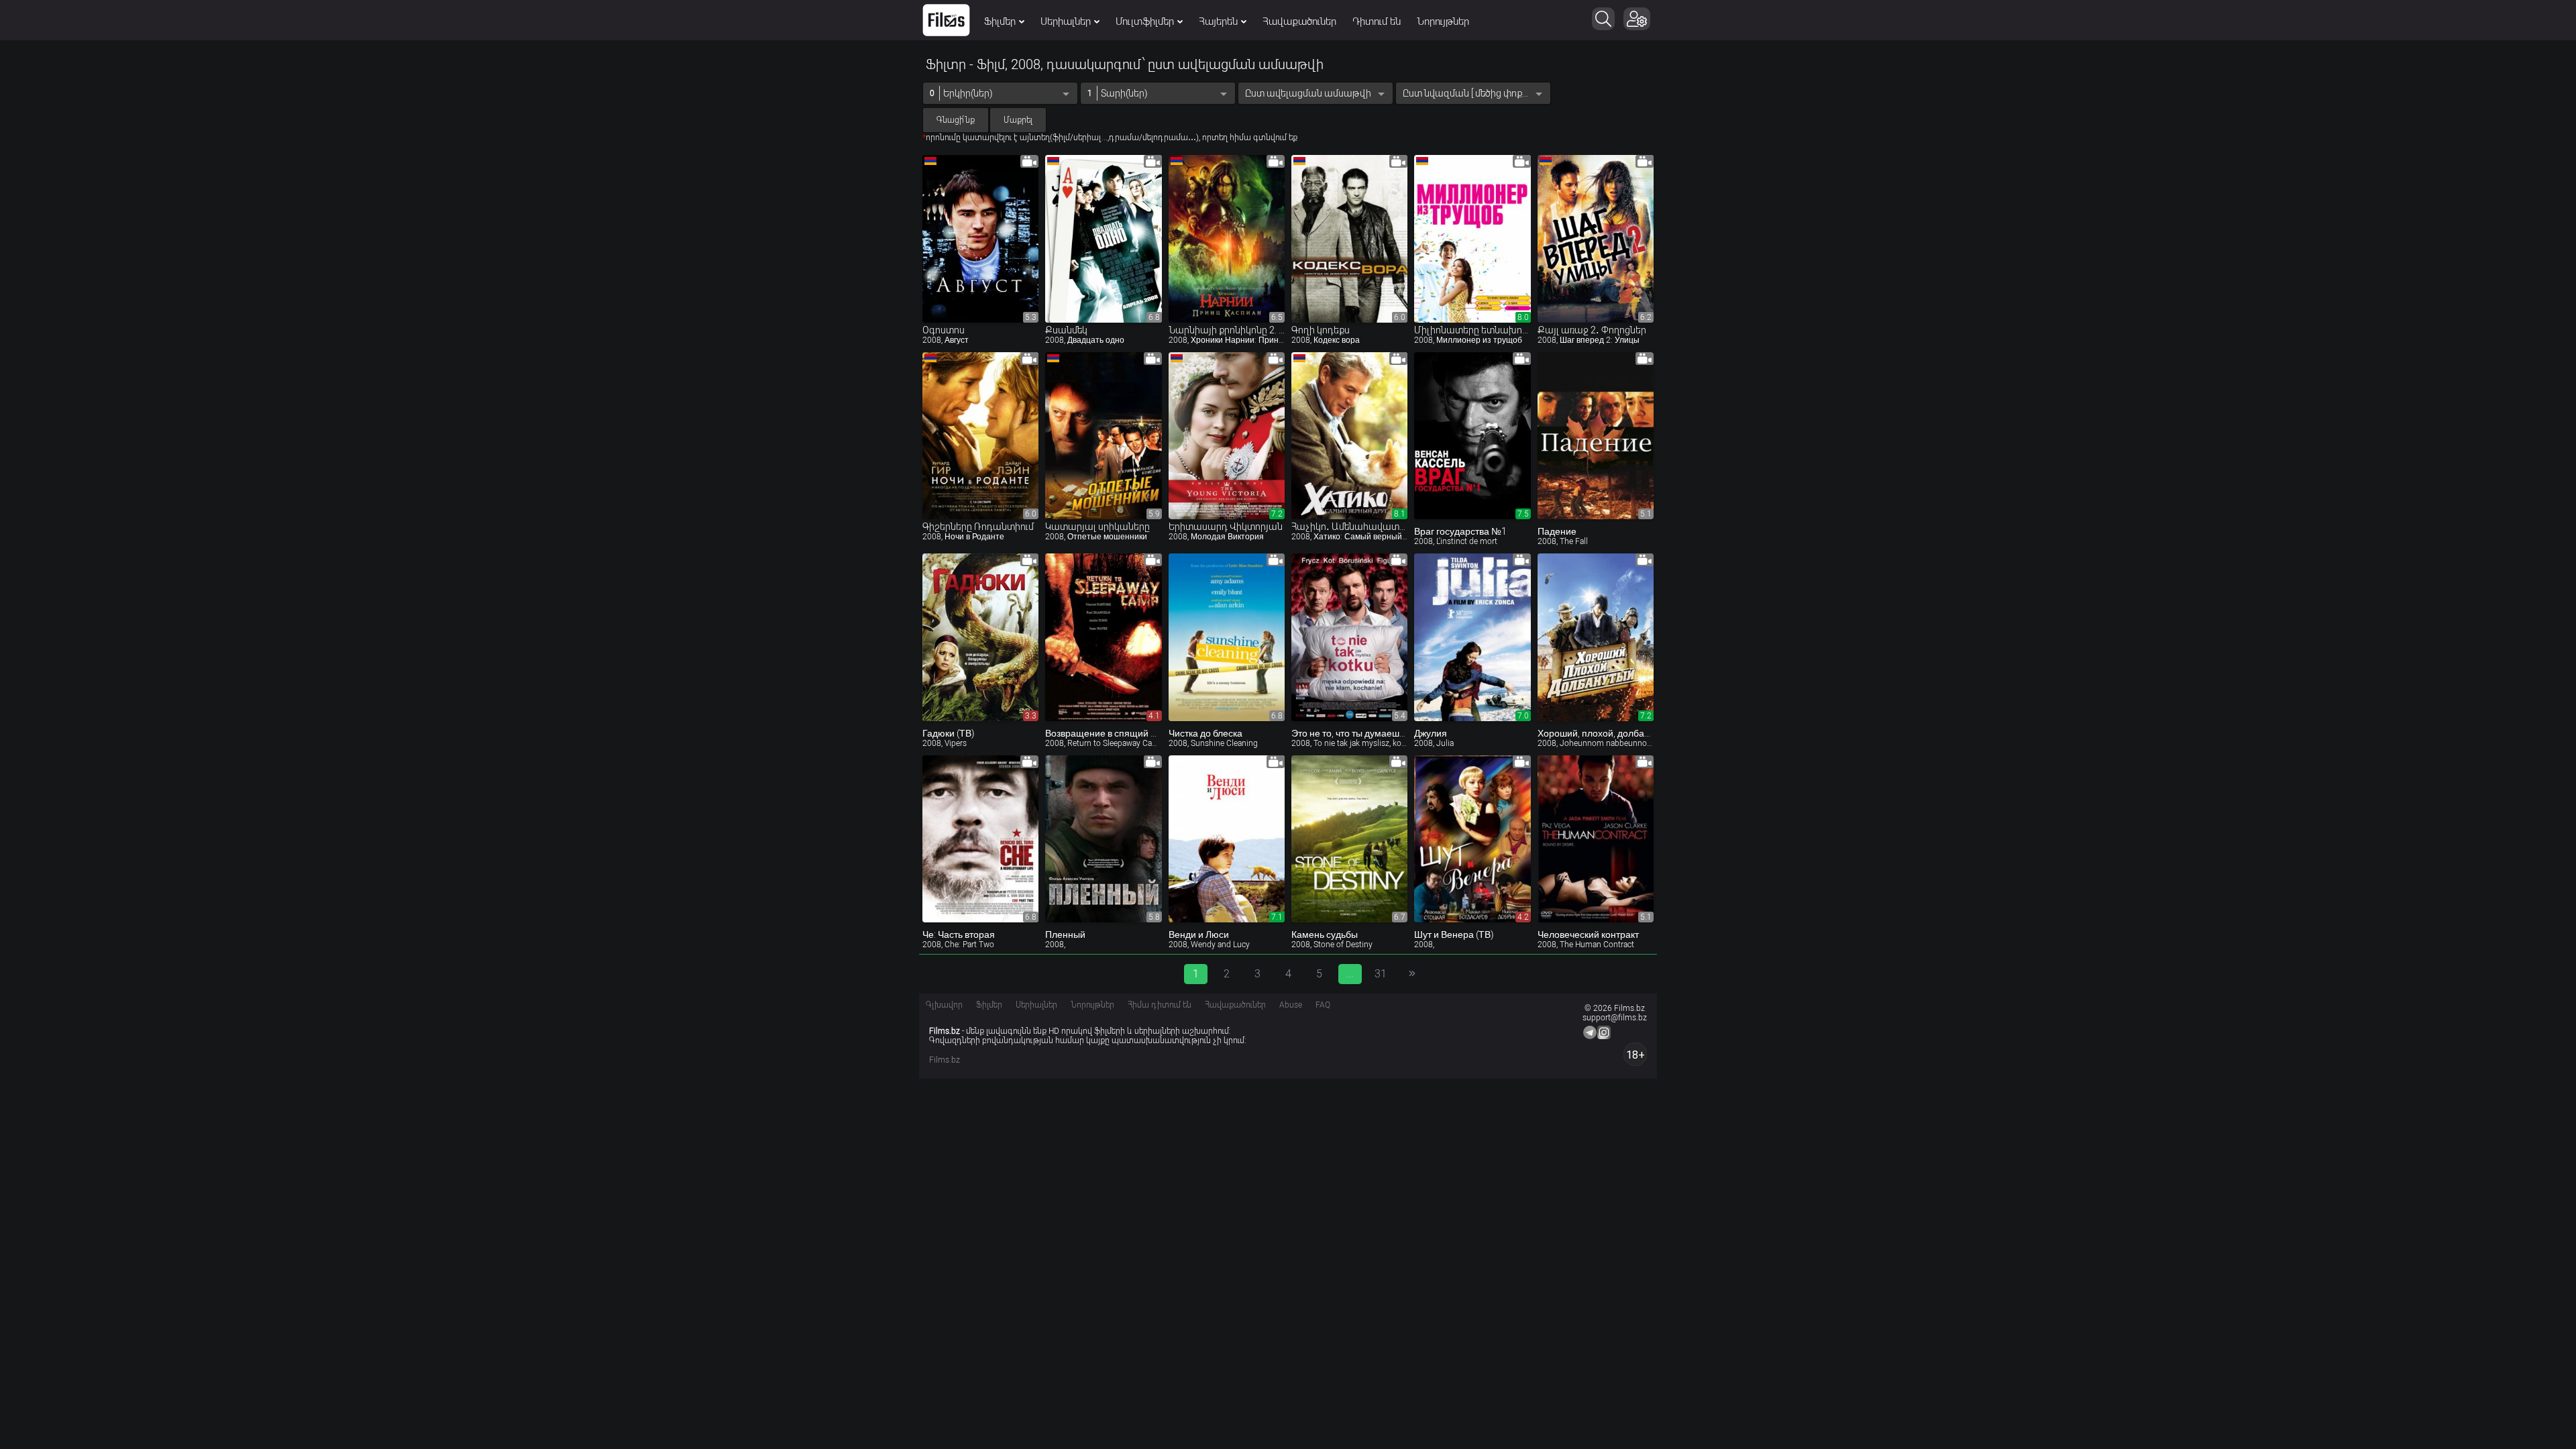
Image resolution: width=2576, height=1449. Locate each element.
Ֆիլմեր (1000, 21)
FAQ (1323, 1005)
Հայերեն (1218, 21)
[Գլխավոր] (946, 20)
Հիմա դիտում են (1160, 1005)
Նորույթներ (1443, 21)
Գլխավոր (944, 1005)
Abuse (1291, 1005)
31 (1381, 974)
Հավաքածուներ (1299, 21)
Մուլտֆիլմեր (1145, 21)
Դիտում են (1377, 21)
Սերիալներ (1066, 21)
